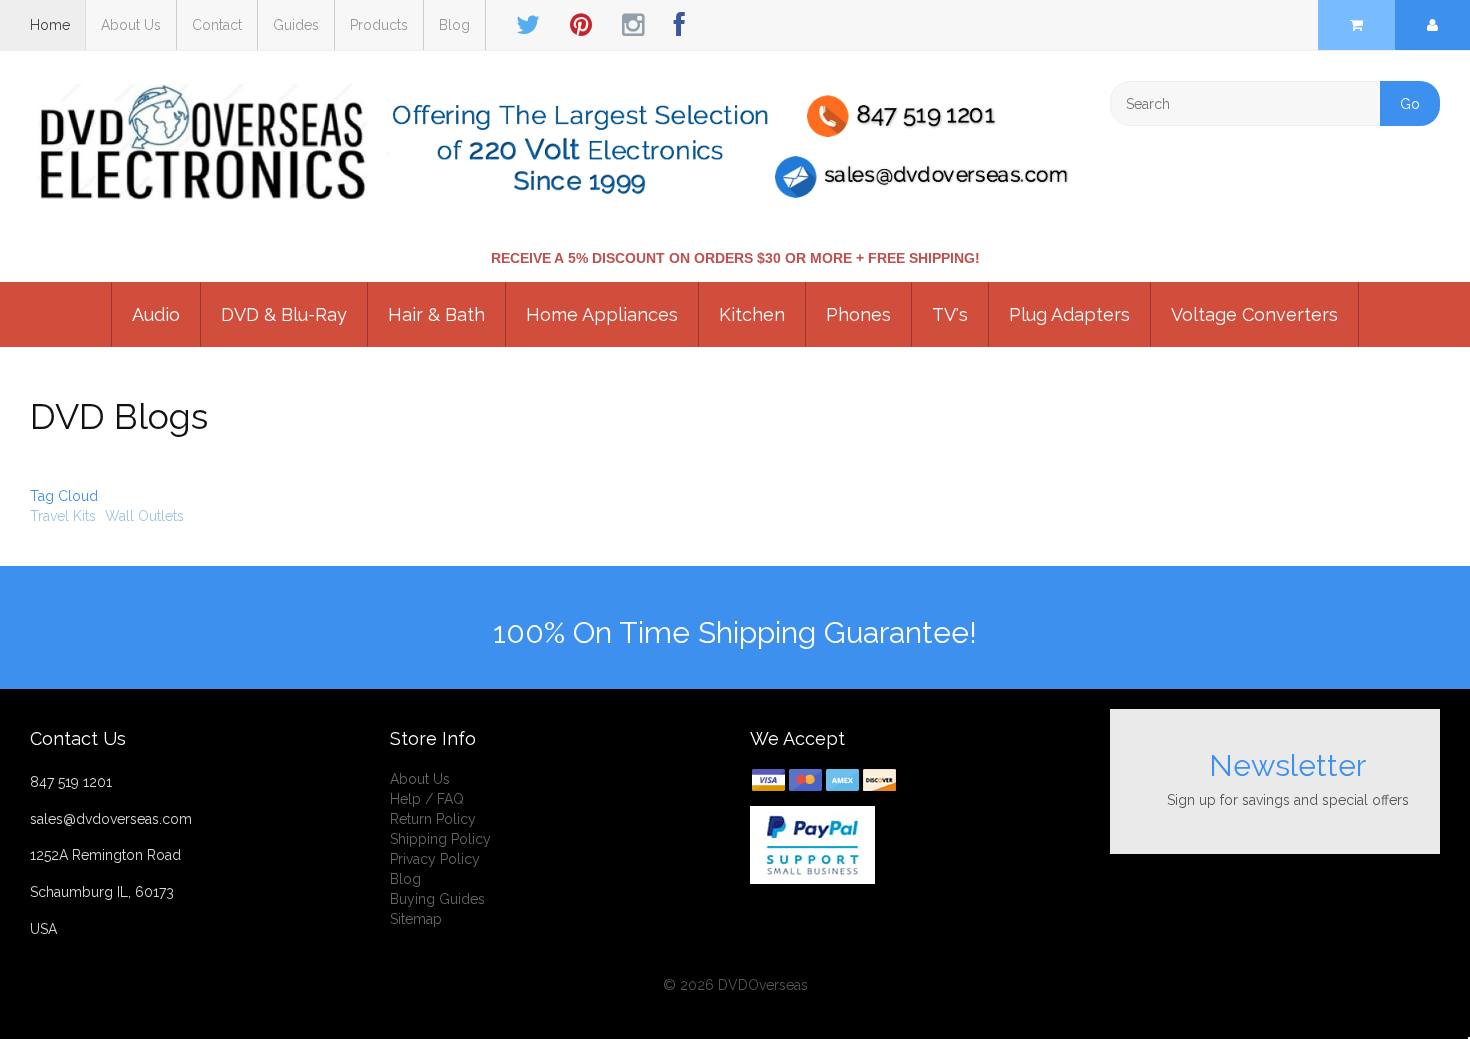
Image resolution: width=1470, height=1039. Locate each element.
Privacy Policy (435, 859)
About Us (131, 25)
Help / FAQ (427, 799)
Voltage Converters (1254, 314)
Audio (156, 314)
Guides (296, 25)
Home (50, 25)
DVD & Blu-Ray (284, 314)
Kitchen (752, 314)
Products (379, 25)
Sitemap (416, 919)
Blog (454, 25)
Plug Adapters (1069, 314)
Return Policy (433, 819)
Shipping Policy (440, 839)
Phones (858, 314)
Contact (217, 25)
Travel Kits (63, 516)
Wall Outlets (144, 516)
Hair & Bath (436, 314)
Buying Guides (437, 899)
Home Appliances (602, 314)
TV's (950, 314)
